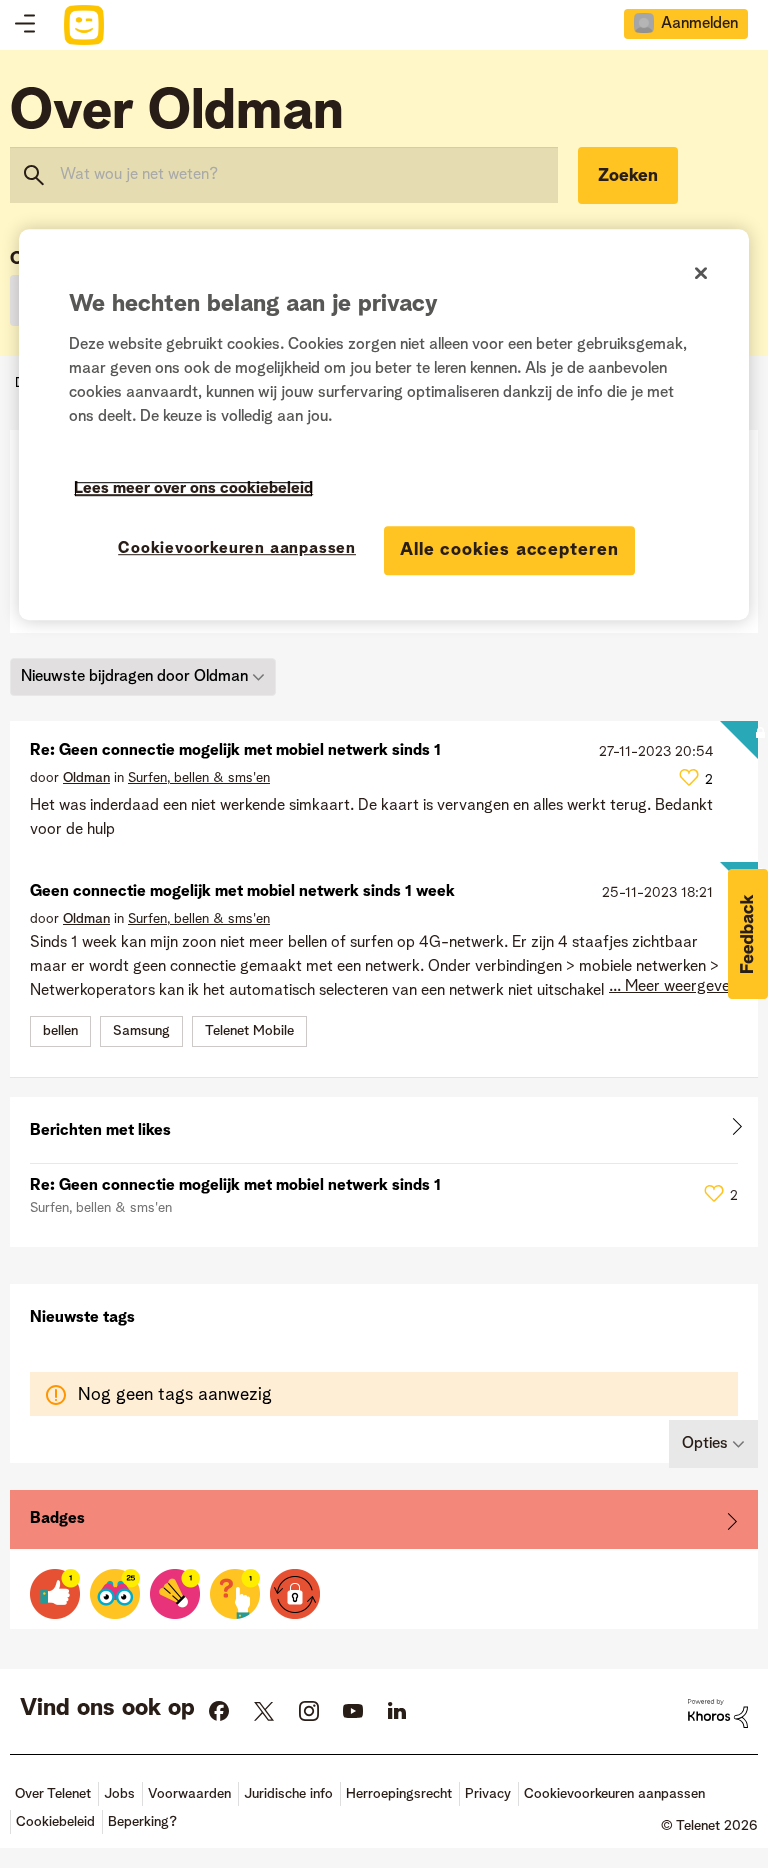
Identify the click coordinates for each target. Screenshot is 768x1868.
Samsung (141, 1031)
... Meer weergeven (673, 987)
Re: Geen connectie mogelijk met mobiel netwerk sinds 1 (235, 751)
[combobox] (284, 175)
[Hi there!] (115, 1594)
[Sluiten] (701, 273)
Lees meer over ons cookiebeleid (193, 489)
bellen (60, 1031)
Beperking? (142, 1822)
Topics (25, 25)
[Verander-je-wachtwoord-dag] (295, 1594)
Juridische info (288, 1794)
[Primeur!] (55, 1594)
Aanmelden (699, 24)
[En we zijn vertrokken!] (235, 1594)
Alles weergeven (384, 1130)
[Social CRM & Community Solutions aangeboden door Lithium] (718, 1713)
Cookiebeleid (55, 1822)
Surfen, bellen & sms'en (199, 778)
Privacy (488, 1794)
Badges (57, 1519)
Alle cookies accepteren (509, 550)
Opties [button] (705, 1444)
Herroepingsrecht (399, 1794)
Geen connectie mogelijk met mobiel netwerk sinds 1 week (242, 892)
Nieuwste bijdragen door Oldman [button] (134, 677)
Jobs (119, 1794)
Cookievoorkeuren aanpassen (237, 549)
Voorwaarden (189, 1794)
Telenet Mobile (249, 1031)
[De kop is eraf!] (175, 1594)
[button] (748, 934)
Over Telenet (53, 1794)
